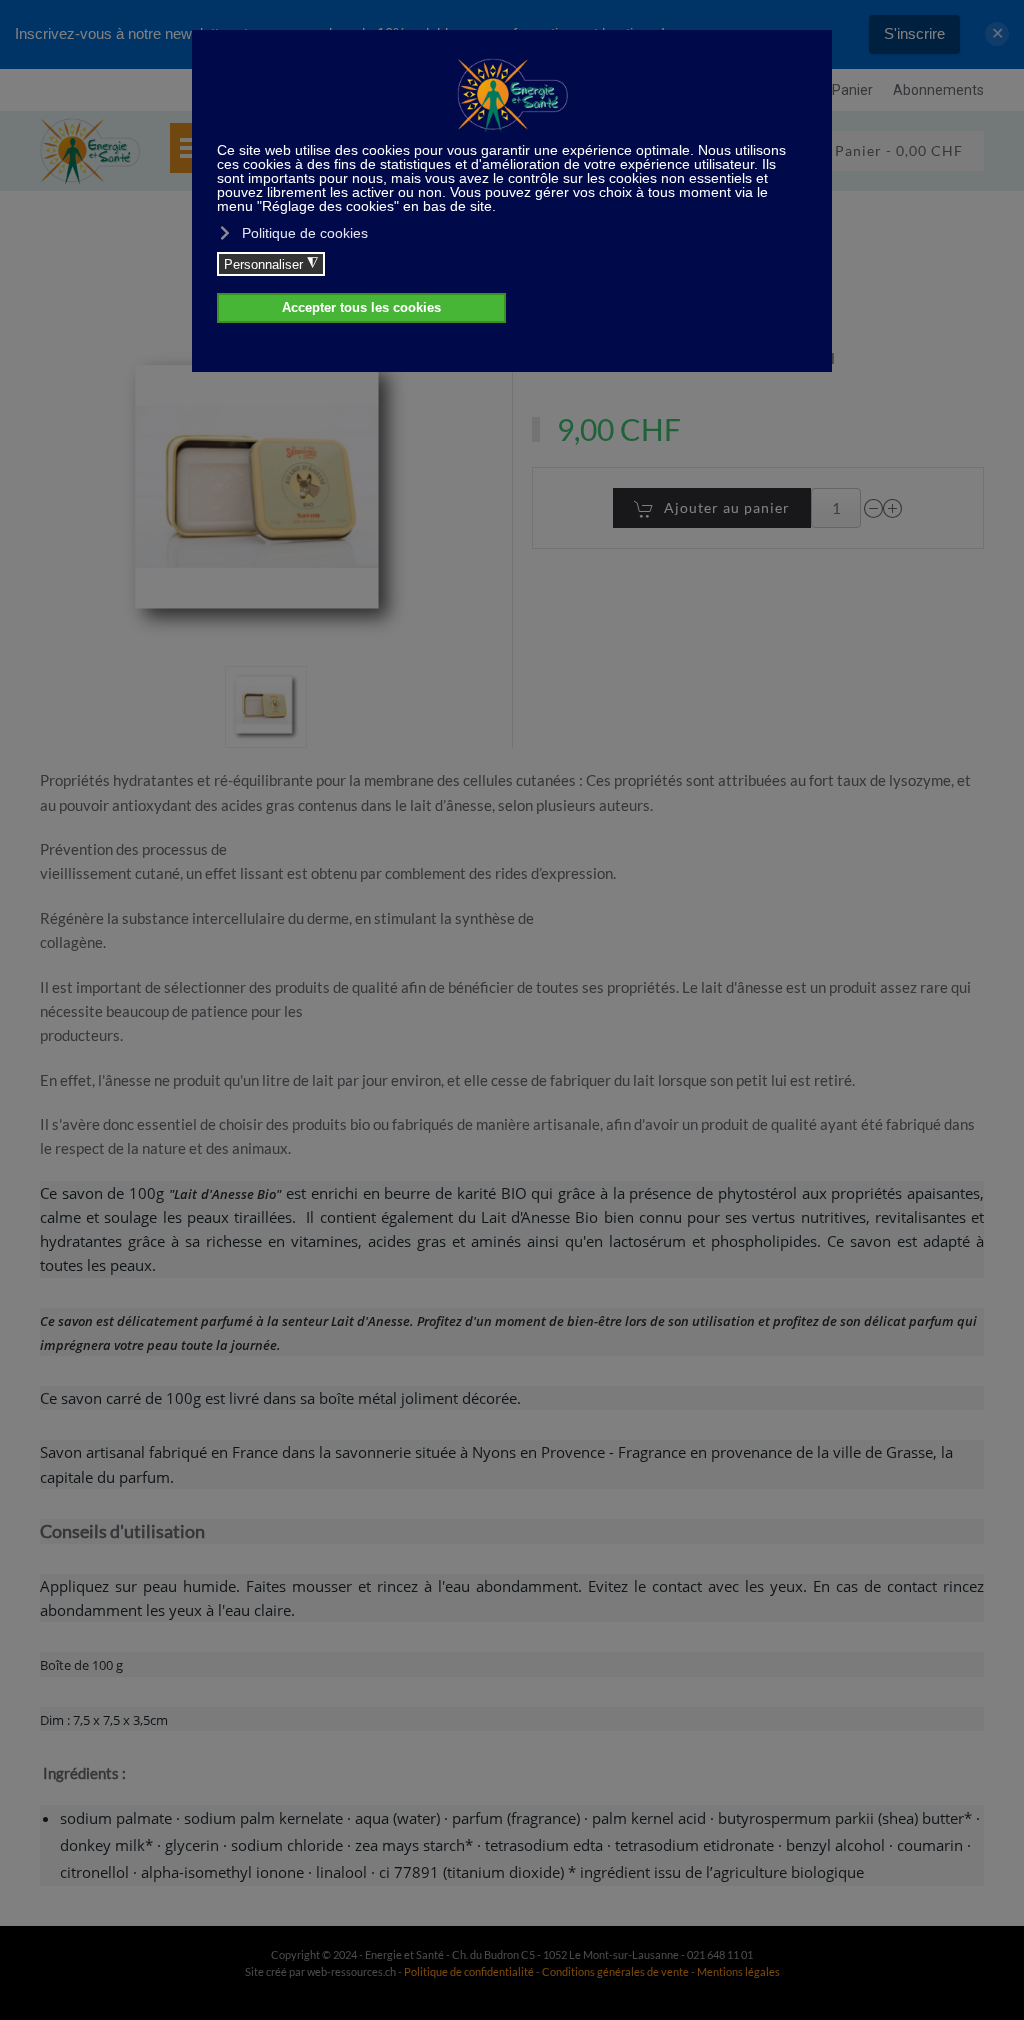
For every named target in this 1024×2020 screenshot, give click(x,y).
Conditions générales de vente (616, 1971)
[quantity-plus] (893, 507)
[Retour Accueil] (90, 151)
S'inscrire (914, 33)
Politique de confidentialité (469, 1971)
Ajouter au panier (727, 507)
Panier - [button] (897, 150)
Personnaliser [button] (271, 264)
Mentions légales (738, 1971)
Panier (852, 90)
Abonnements (938, 90)
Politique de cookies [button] (305, 233)
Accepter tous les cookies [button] (361, 308)
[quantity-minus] (874, 507)
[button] (266, 707)
